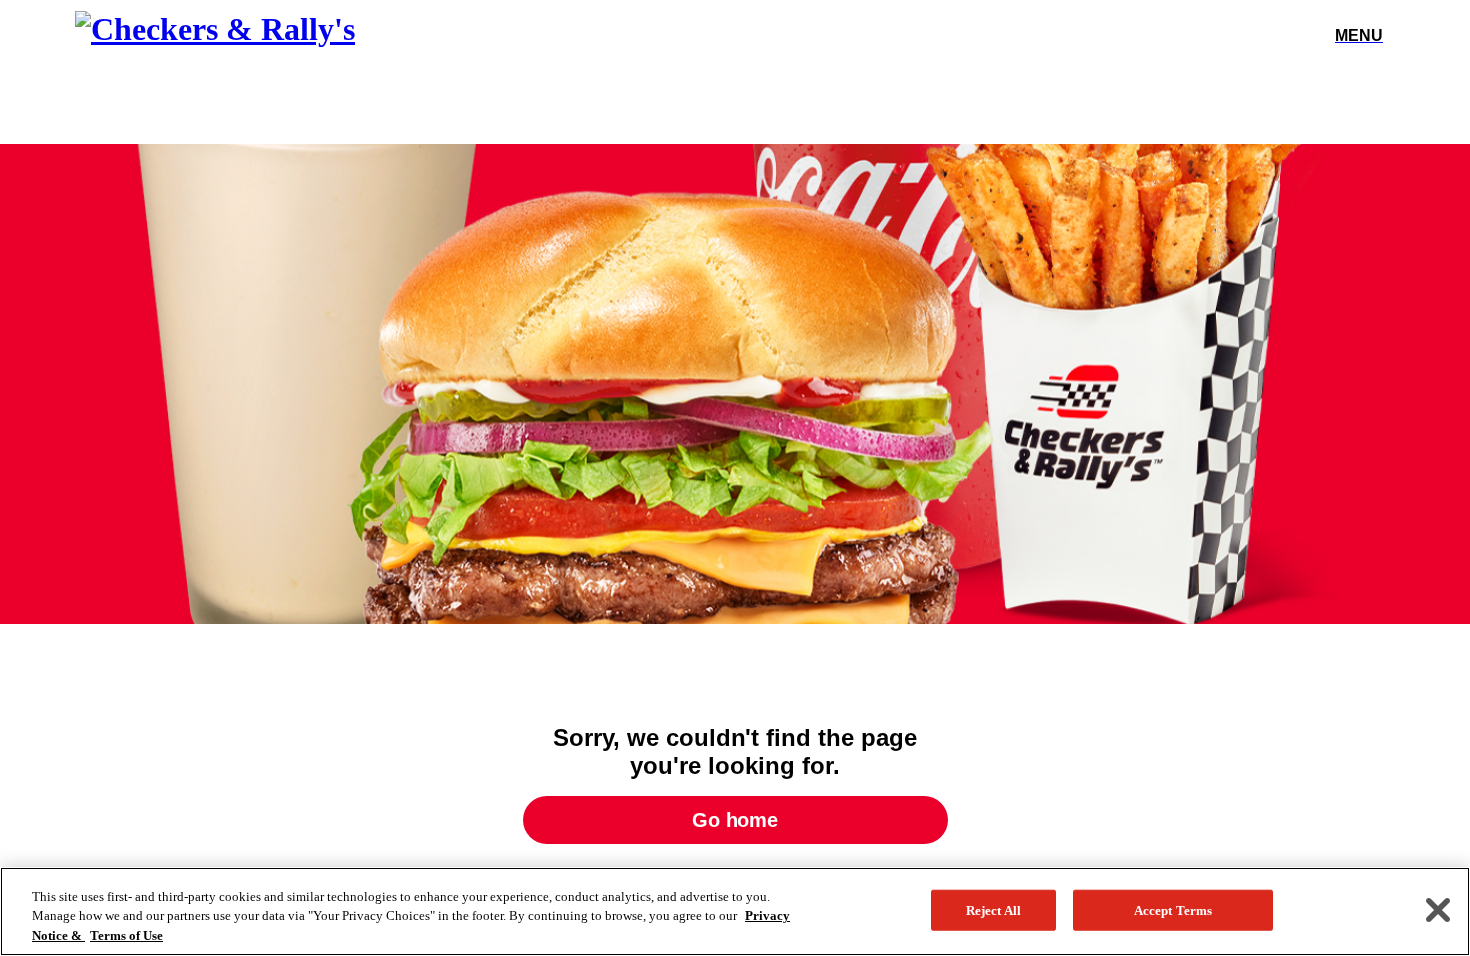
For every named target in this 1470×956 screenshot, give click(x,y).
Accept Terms (1173, 909)
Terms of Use (126, 935)
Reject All (993, 909)
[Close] (1438, 910)
